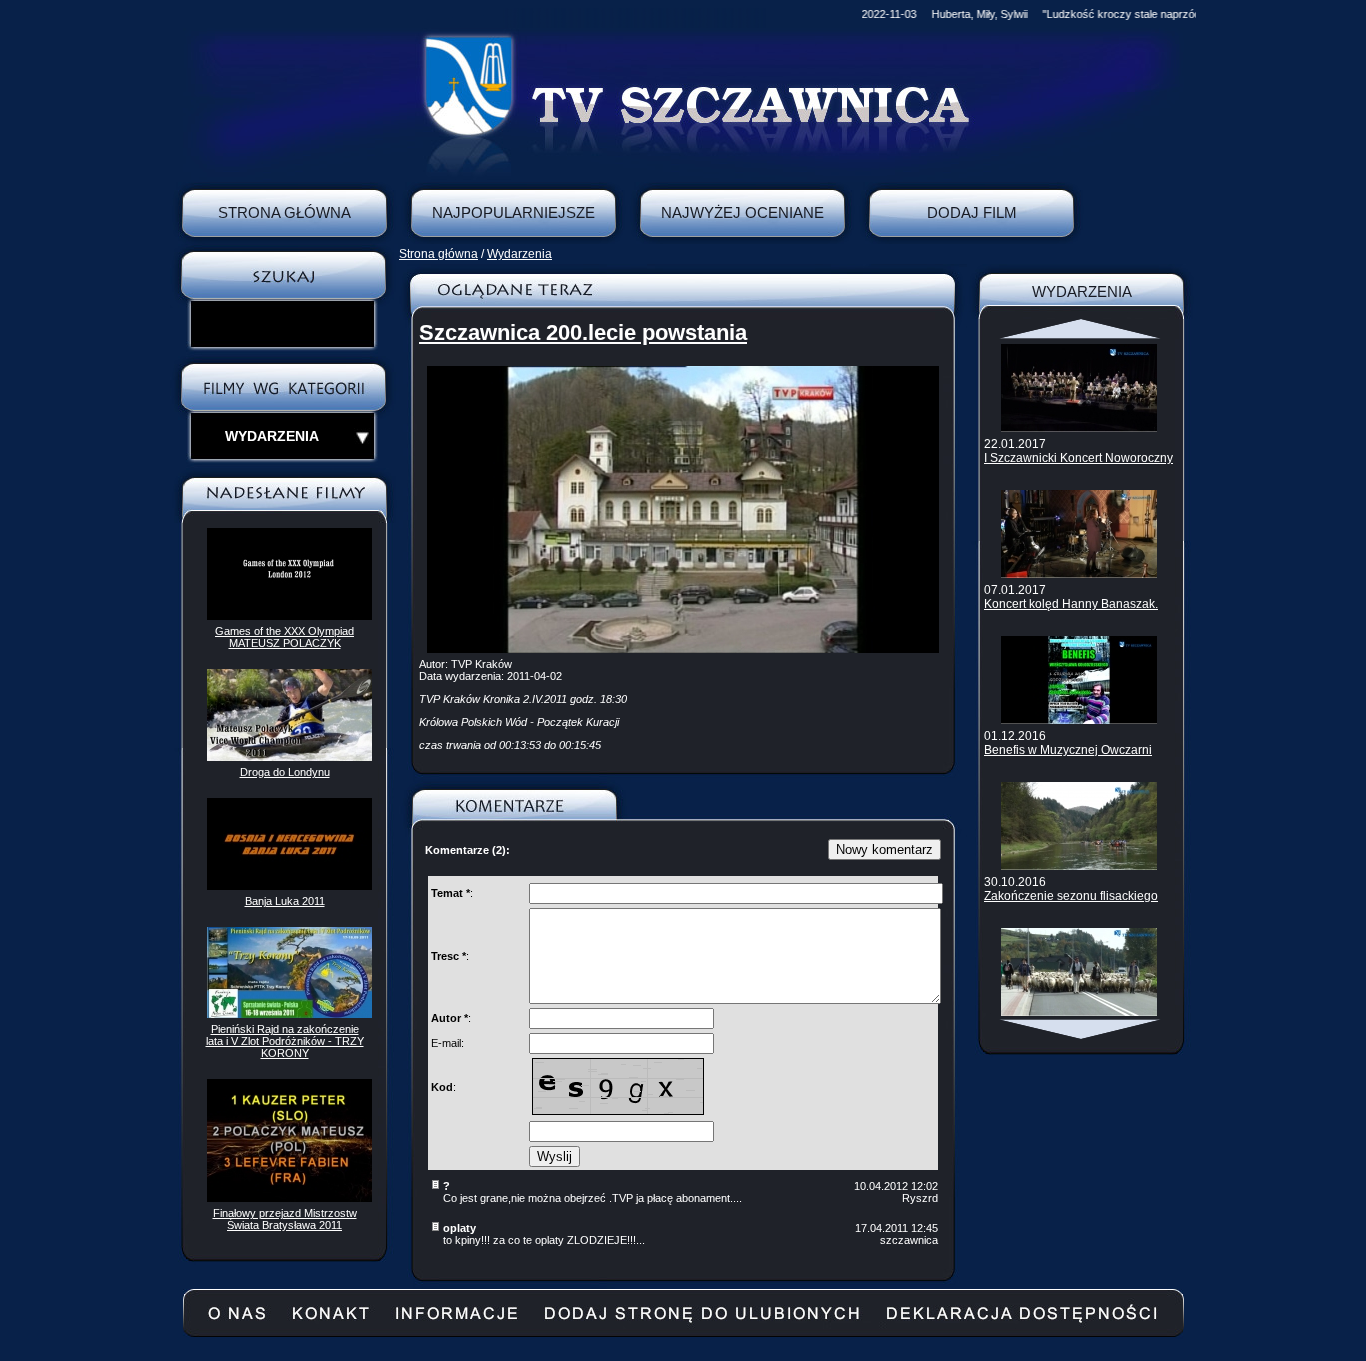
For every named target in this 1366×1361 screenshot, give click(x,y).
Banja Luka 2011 (285, 901)
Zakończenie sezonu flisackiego (1071, 896)
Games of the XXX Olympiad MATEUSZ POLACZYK (284, 637)
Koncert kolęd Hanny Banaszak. (1071, 604)
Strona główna (438, 254)
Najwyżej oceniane (742, 212)
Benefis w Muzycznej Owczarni (1068, 750)
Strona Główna (284, 212)
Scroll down (1081, 1029)
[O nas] (237, 1321)
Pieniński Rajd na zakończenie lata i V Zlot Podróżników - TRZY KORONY (285, 1041)
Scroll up (1081, 329)
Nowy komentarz (884, 849)
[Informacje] (456, 1321)
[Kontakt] (330, 1321)
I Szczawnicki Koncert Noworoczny (1078, 458)
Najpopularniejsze (513, 212)
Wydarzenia (519, 254)
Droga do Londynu (285, 772)
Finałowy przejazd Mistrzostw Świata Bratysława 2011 (285, 1219)
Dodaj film (972, 212)
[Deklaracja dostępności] (1022, 1321)
